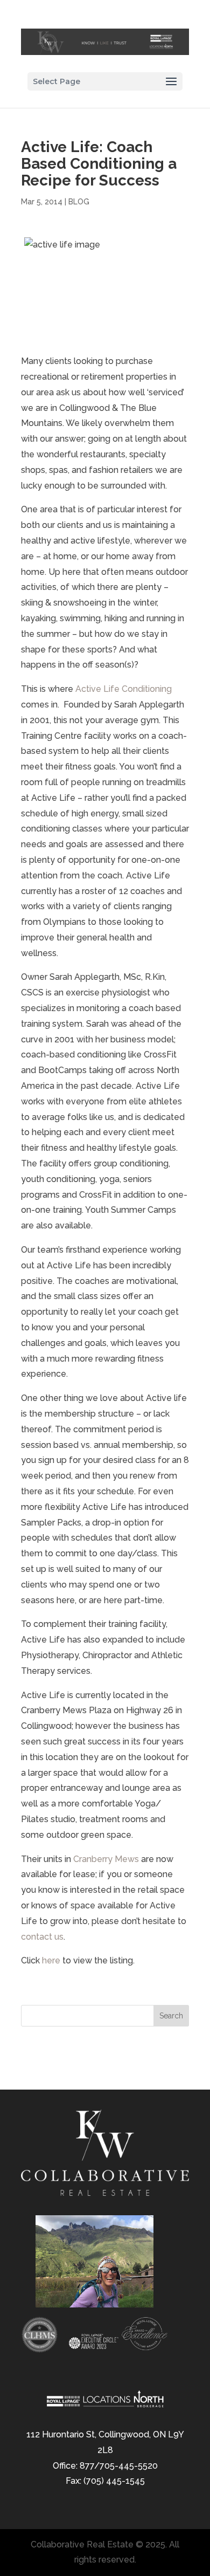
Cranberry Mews (106, 1859)
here (51, 1960)
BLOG (79, 202)
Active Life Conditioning (124, 689)
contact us (42, 1937)
